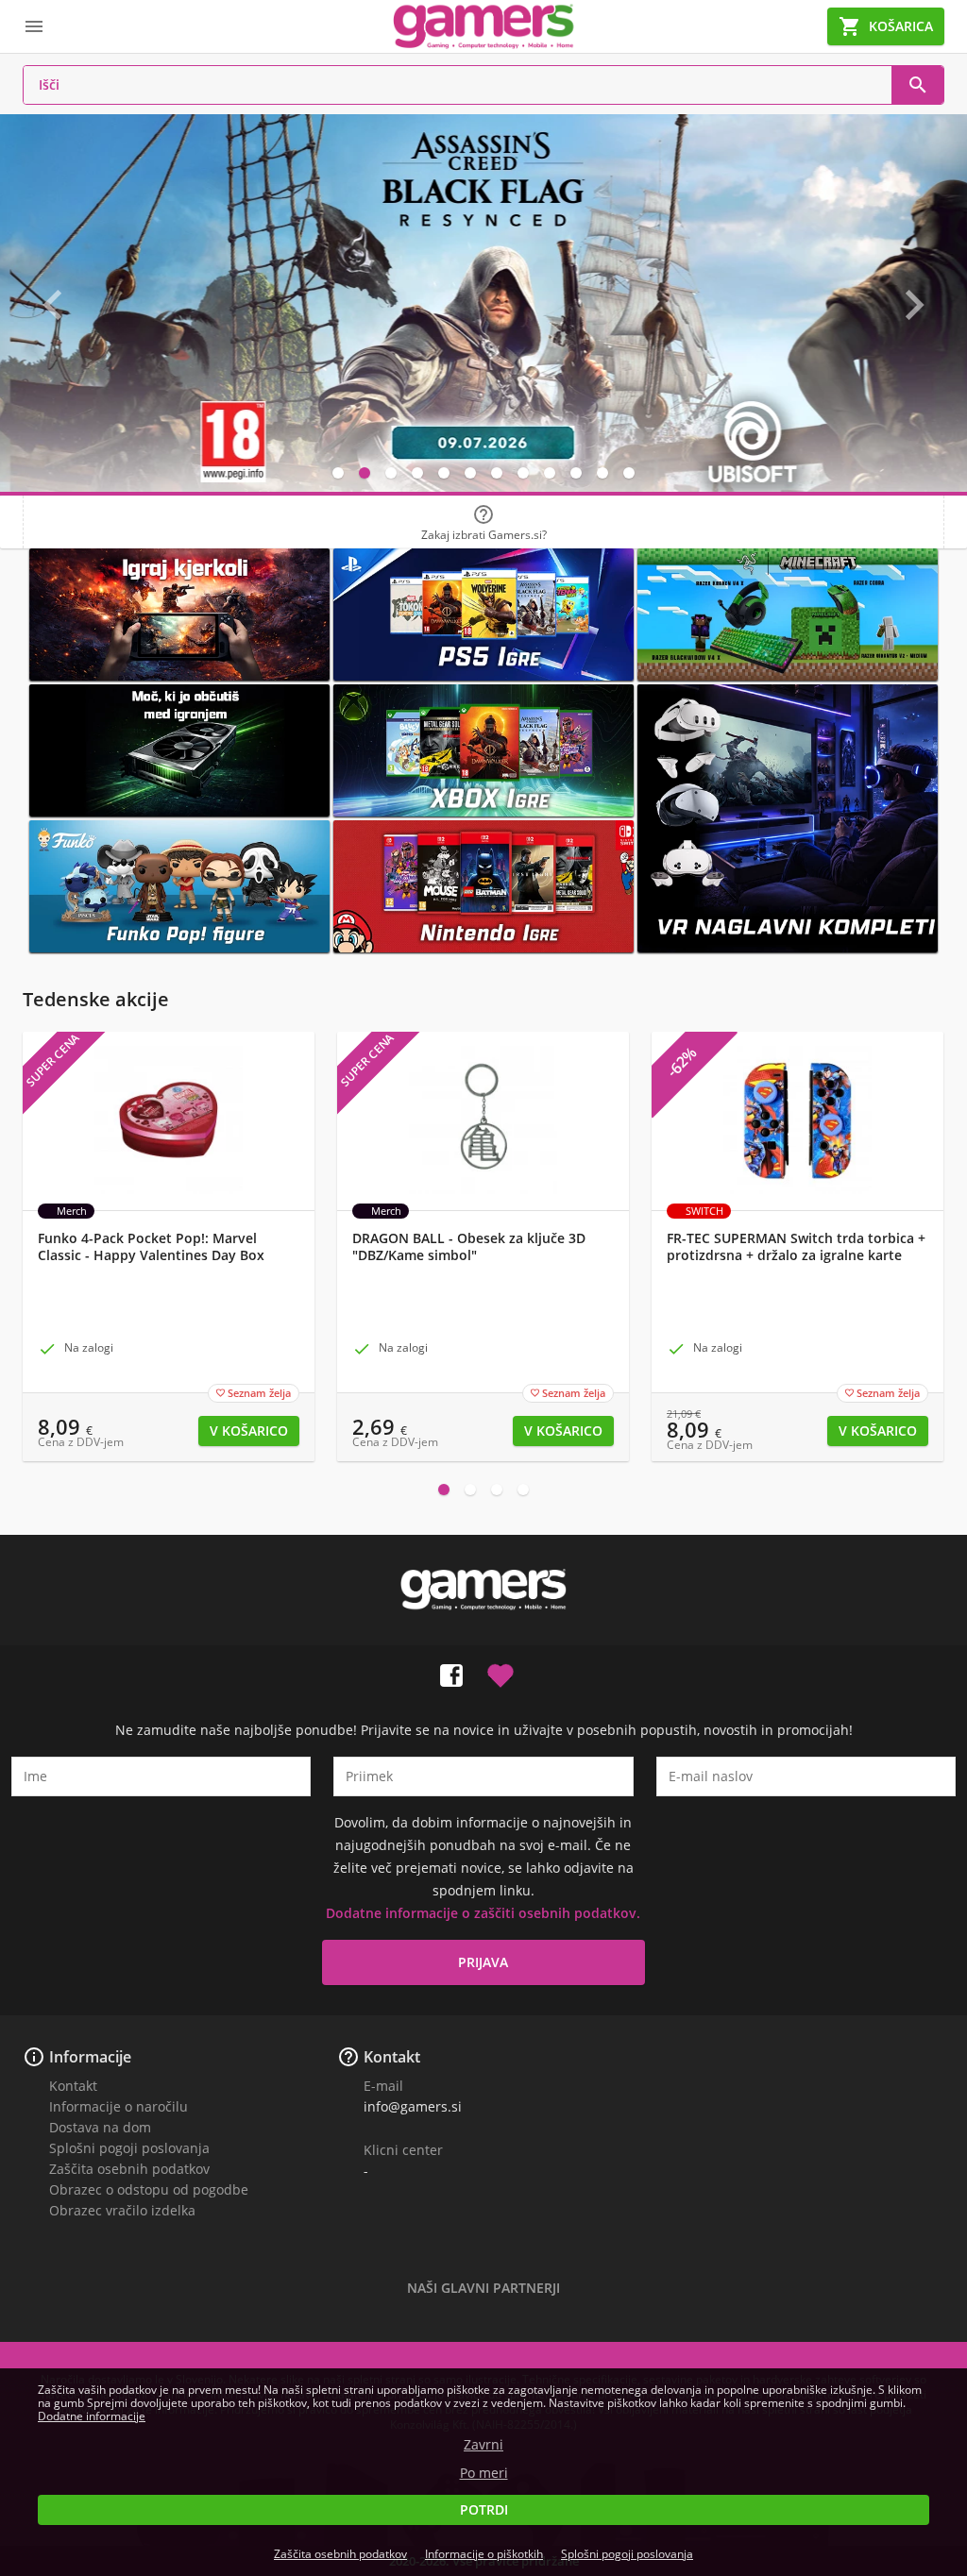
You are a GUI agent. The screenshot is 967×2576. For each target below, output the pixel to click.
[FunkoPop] (179, 886)
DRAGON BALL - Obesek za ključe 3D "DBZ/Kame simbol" (469, 1247)
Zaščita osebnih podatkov (129, 2169)
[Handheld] (179, 615)
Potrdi (484, 2509)
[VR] (788, 818)
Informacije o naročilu (119, 2106)
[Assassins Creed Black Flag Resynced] (483, 303)
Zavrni (483, 2445)
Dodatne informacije (92, 2416)
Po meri (484, 2473)
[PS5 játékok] (483, 615)
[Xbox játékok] (483, 750)
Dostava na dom (100, 2127)
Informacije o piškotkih (484, 2554)
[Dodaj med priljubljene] (500, 1672)
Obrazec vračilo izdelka (122, 2210)
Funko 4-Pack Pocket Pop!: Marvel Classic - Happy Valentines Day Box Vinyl (151, 1255)
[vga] (179, 750)
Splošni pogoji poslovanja (129, 2148)
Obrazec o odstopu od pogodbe (149, 2189)
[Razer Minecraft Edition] (788, 615)
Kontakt (73, 2086)
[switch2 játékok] (483, 886)
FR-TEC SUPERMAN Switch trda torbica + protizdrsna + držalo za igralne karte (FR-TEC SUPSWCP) (796, 1255)
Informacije (90, 2057)
